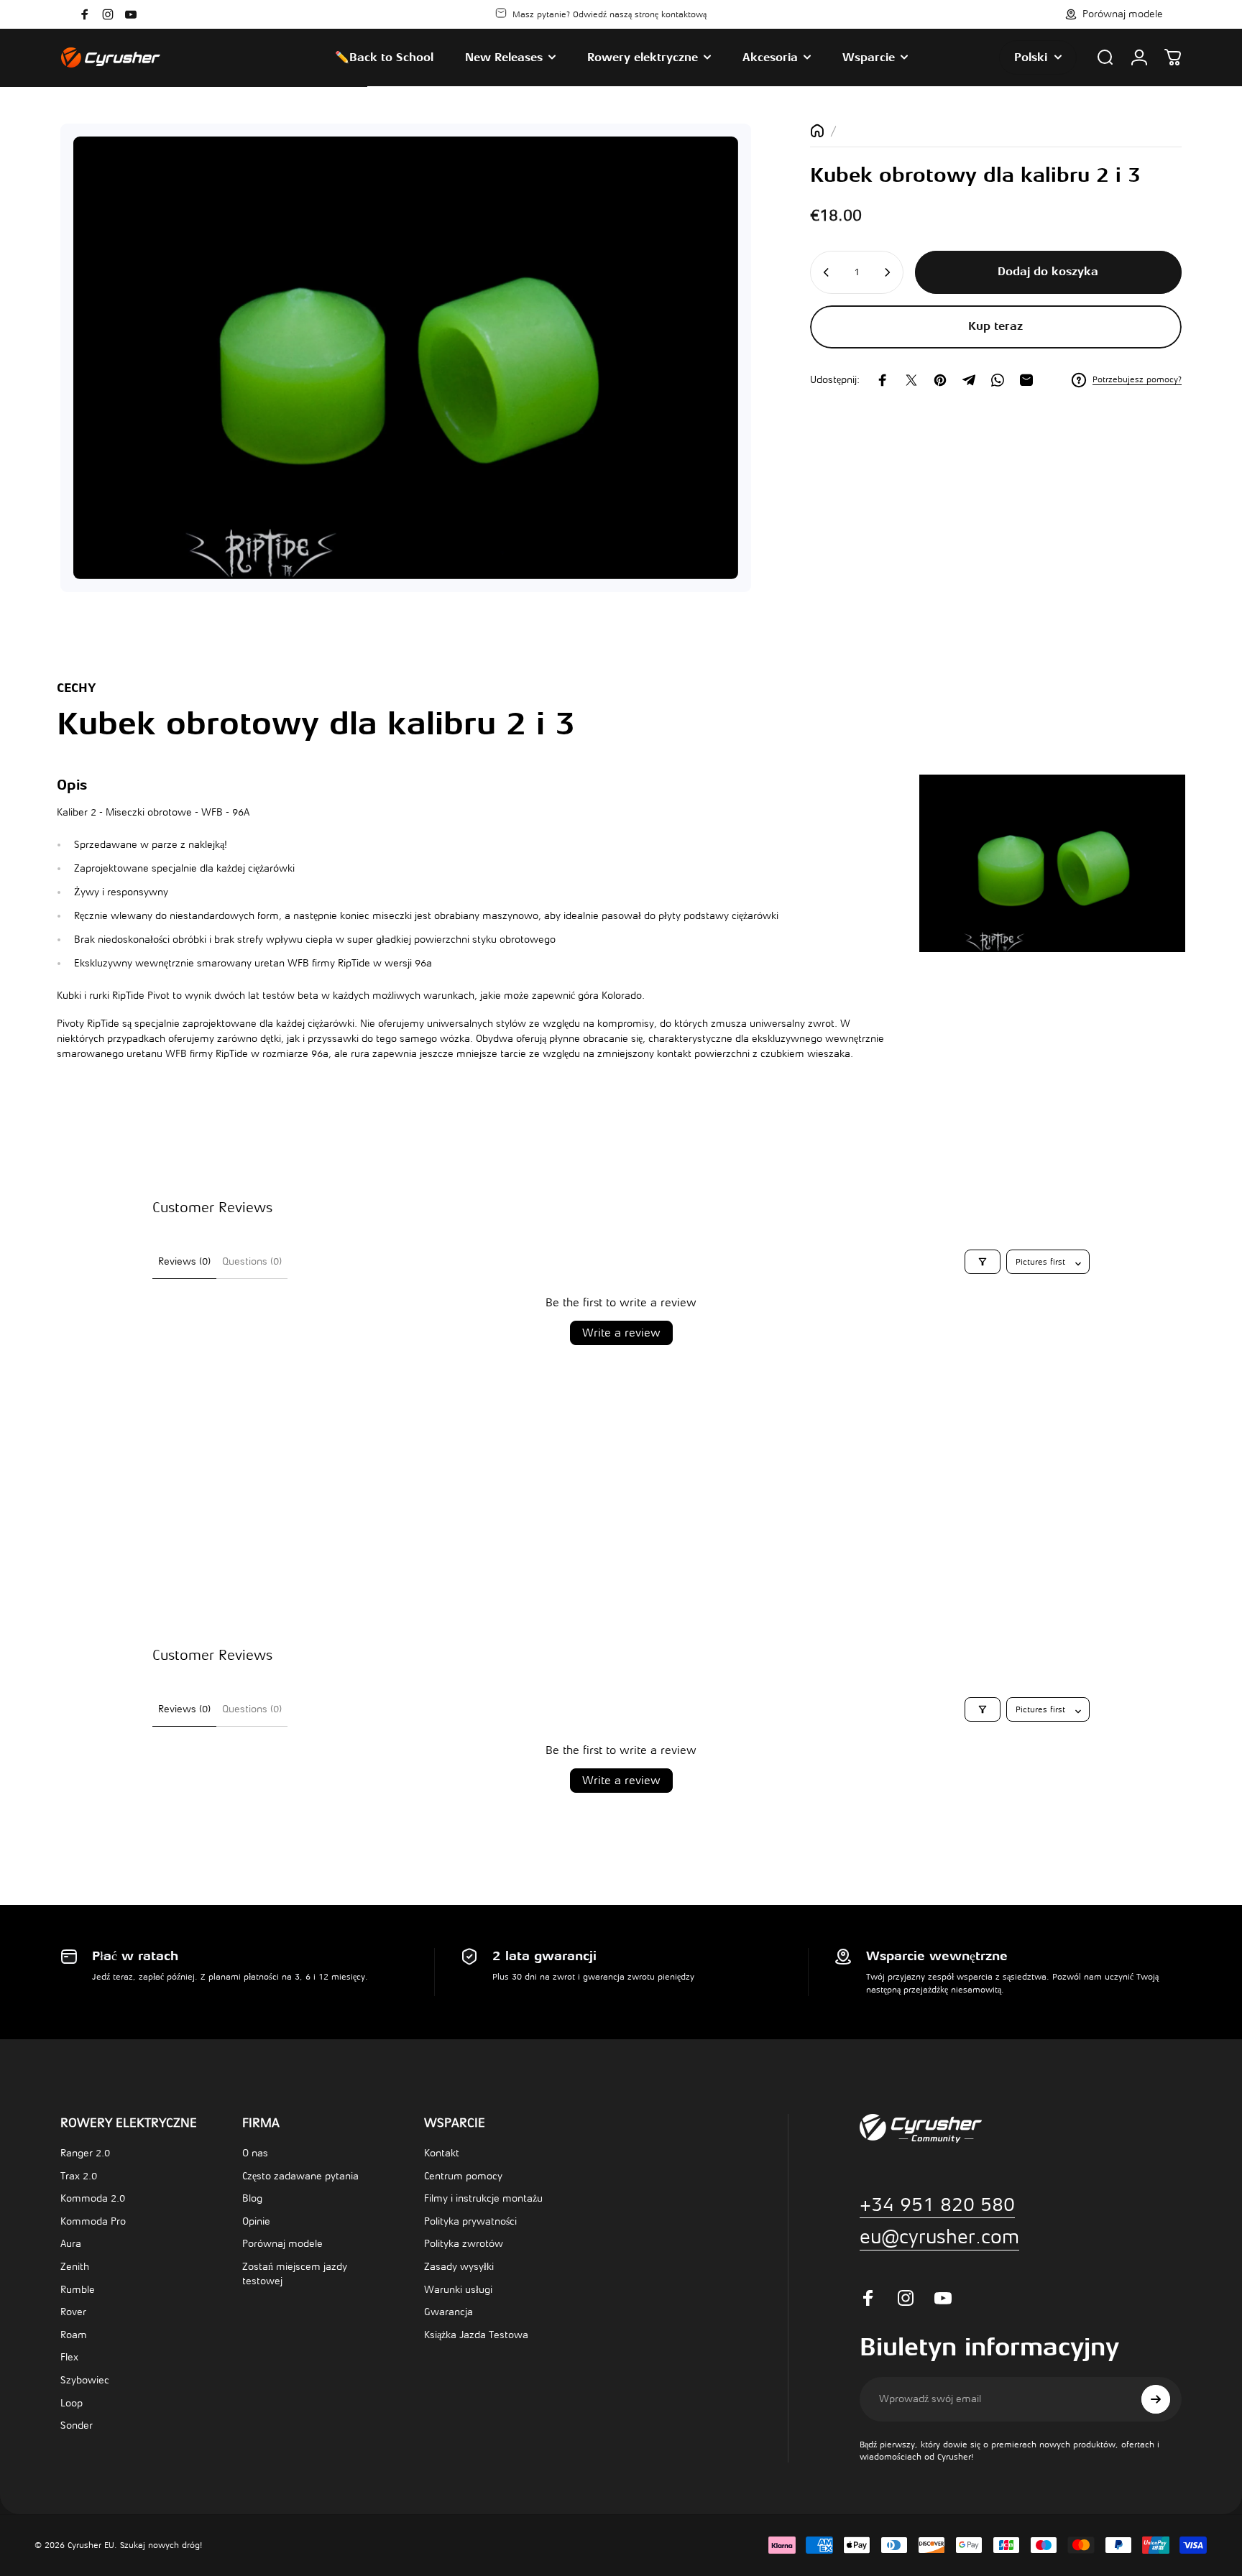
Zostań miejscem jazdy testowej (295, 2274)
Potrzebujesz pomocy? (1137, 379)
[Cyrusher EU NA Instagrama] (108, 14)
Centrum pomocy (463, 2176)
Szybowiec (85, 2380)
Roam (74, 2335)
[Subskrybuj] (1156, 2399)
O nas (255, 2153)
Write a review (621, 1333)
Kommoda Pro (93, 2221)
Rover (73, 2312)
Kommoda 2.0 (93, 2198)
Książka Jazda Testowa (476, 2335)
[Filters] (983, 1262)
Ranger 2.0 (85, 2153)
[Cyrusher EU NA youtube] (131, 14)
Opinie (256, 2221)
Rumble (78, 2290)
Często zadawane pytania (300, 2176)
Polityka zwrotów (464, 2244)
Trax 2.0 (79, 2176)
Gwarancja (448, 2312)
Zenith (75, 2267)
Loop (72, 2403)
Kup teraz (995, 326)
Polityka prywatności (470, 2221)
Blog (252, 2198)
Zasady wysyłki (459, 2267)
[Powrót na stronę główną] (817, 131)
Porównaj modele (282, 2244)
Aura (71, 2244)
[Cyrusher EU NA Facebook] (85, 14)
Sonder (77, 2425)
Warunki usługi (458, 2290)
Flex (69, 2357)
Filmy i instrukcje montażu (483, 2198)
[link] (939, 2237)
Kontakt (442, 2153)
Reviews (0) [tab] (184, 1261)
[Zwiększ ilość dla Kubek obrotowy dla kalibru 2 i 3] (888, 272)
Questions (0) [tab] (252, 1261)
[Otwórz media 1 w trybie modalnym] (406, 358)
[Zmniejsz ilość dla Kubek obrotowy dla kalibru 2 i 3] (825, 272)
